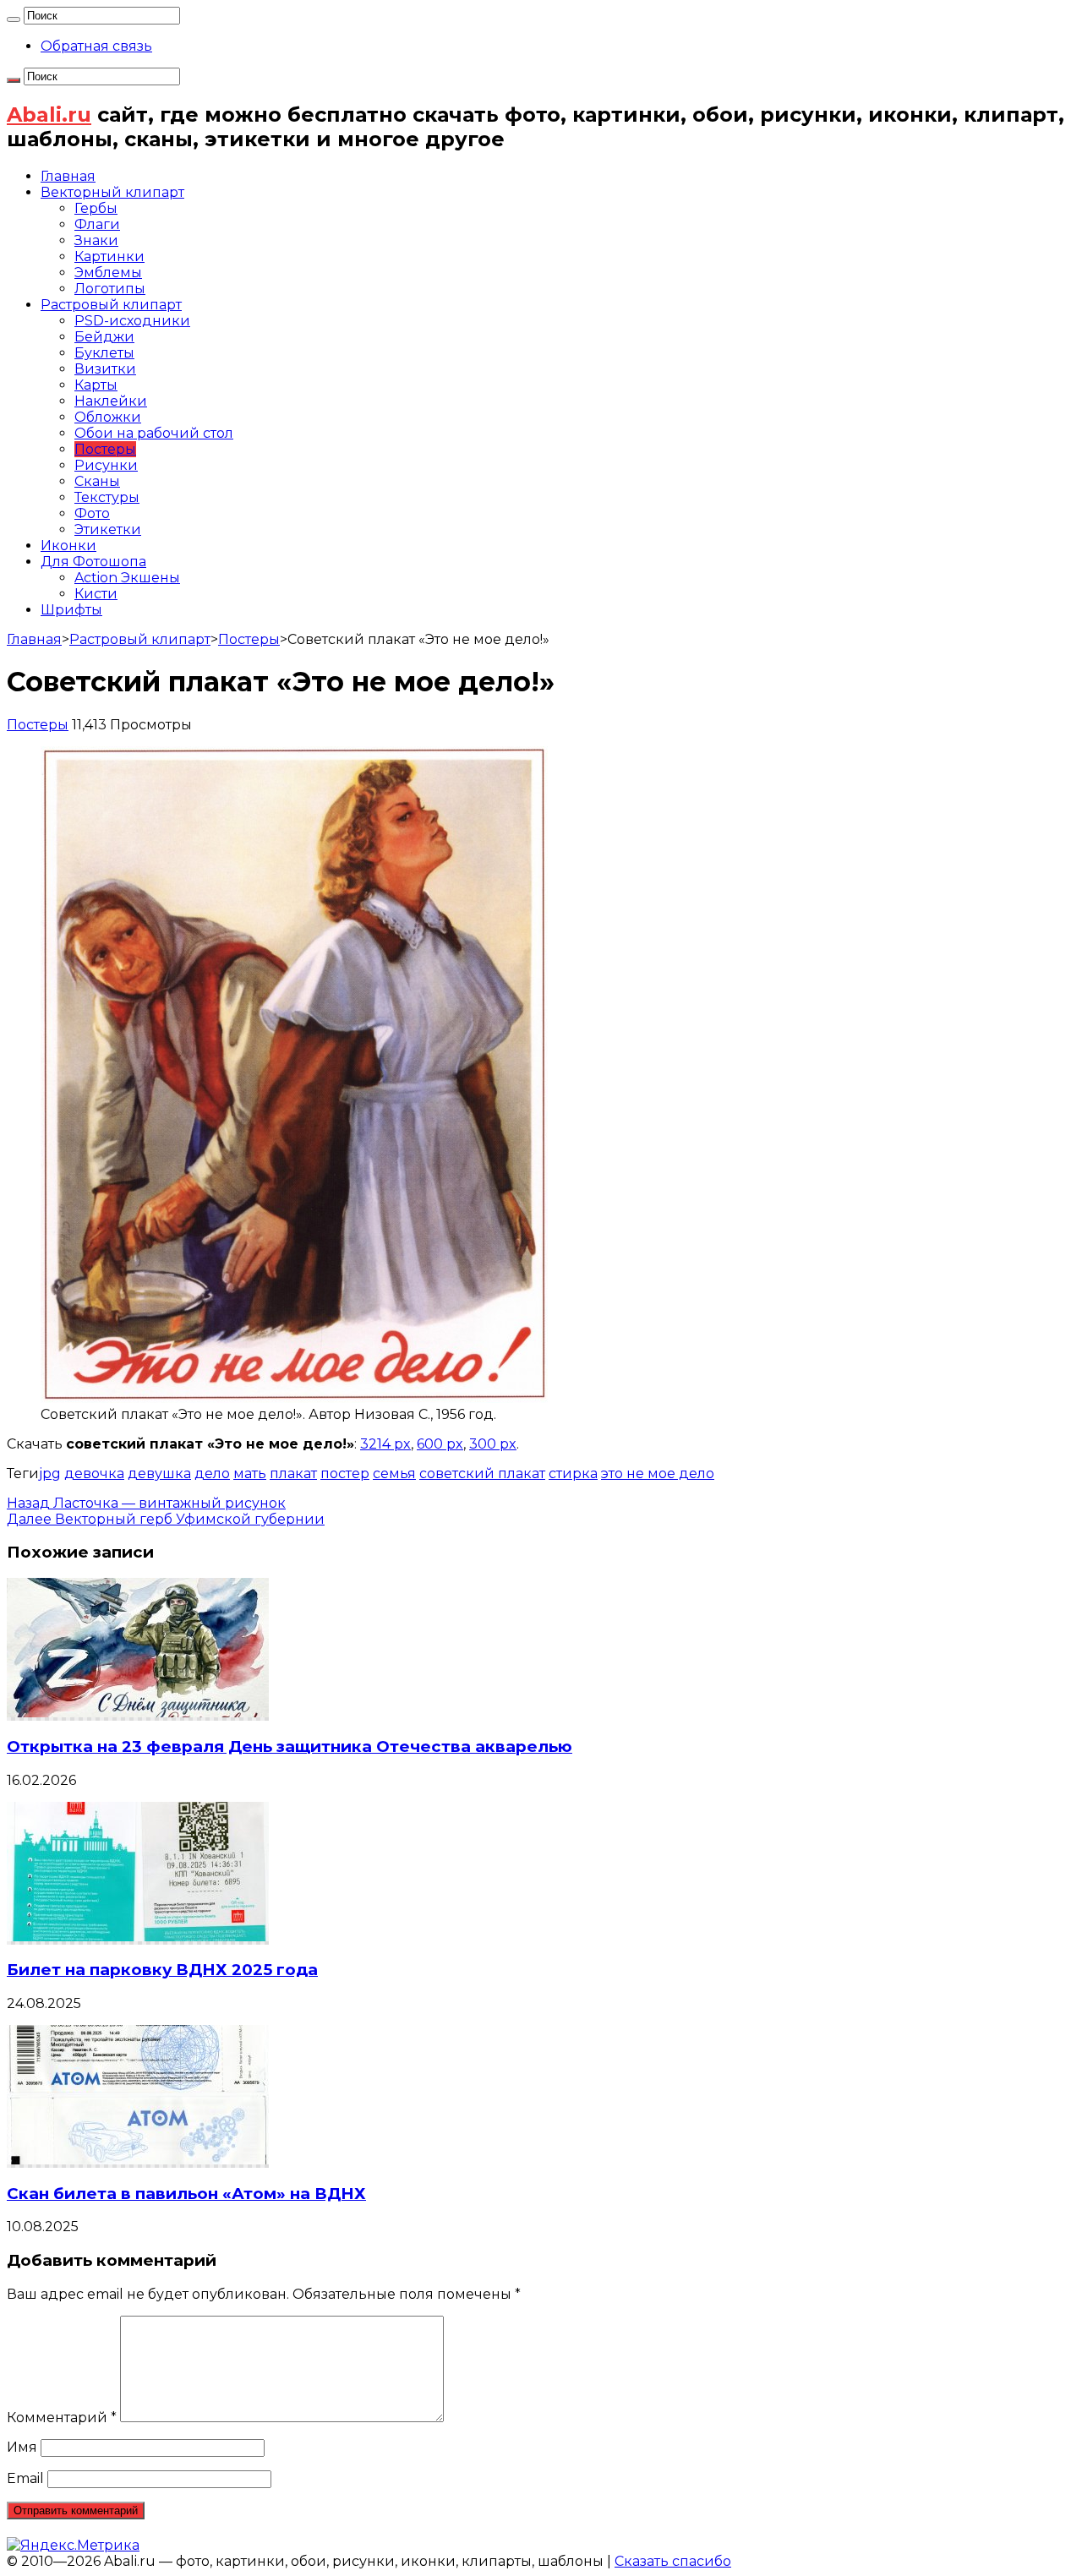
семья (394, 1474)
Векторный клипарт (112, 192)
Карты (96, 385)
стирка (573, 1474)
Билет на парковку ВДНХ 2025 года (162, 1970)
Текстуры (107, 497)
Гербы (96, 208)
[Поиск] (14, 19)
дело (212, 1474)
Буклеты (104, 353)
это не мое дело (658, 1474)
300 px (493, 1444)
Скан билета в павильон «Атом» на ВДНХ (186, 2194)
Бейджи (104, 337)
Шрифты (71, 610)
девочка (94, 1474)
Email (25, 2478)
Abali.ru (49, 115)
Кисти (96, 594)
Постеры (105, 449)
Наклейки (111, 401)
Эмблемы (108, 273)
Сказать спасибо (673, 2561)
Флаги (97, 224)
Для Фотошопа (93, 562)
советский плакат (482, 1474)
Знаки (96, 240)
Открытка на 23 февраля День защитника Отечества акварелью (290, 1746)
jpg (50, 1474)
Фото (92, 513)
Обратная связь (96, 46)
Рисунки (106, 465)
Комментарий (62, 2418)
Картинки (109, 257)
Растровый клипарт (111, 305)
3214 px (385, 1444)
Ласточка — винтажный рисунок (146, 1503)
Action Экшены (127, 578)
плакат (293, 1474)
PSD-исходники (132, 321)
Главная (68, 176)
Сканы (97, 481)
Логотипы (110, 289)
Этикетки (108, 529)
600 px (440, 1444)
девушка (159, 1474)
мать (250, 1474)
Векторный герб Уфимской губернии (166, 1519)
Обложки (108, 417)
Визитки (105, 369)
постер (345, 1474)
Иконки (68, 546)
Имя (22, 2447)
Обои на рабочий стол (154, 433)
